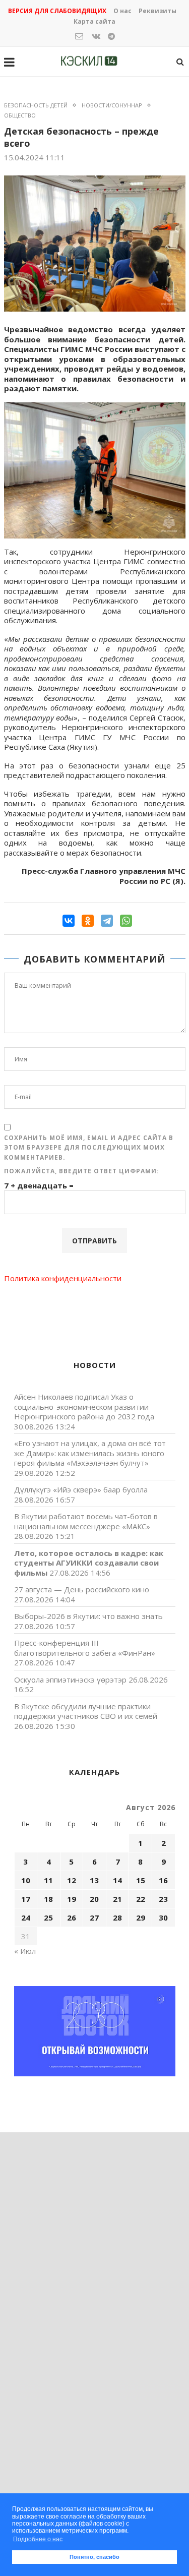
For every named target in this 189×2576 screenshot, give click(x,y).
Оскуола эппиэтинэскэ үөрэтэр (70, 1680)
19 (72, 1899)
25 (48, 1918)
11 (48, 1880)
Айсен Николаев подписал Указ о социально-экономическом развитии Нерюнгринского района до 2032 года (84, 1406)
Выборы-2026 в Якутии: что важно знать (88, 1616)
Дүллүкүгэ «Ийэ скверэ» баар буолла (81, 1489)
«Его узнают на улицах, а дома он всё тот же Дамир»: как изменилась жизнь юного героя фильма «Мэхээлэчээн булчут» (90, 1453)
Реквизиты (157, 11)
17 (26, 1899)
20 (94, 1899)
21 (117, 1899)
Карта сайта (94, 21)
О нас (122, 11)
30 (163, 1918)
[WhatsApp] (126, 921)
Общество (20, 115)
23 (163, 1899)
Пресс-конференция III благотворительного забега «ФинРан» (85, 1648)
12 (72, 1880)
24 (26, 1918)
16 (163, 1880)
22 (141, 1899)
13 (94, 1880)
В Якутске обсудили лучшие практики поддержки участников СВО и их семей (86, 1711)
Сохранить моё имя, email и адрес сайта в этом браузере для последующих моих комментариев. (89, 1148)
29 (141, 1918)
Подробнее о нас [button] (38, 2539)
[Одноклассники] (88, 921)
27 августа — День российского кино (82, 1589)
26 (72, 1918)
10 (26, 1880)
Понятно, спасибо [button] (94, 2557)
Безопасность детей (36, 105)
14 (117, 1880)
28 (117, 1918)
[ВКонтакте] (69, 921)
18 (48, 1899)
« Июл (25, 1951)
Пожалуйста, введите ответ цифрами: (82, 1171)
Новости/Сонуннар (112, 105)
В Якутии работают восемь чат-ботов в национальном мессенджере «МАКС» (86, 1521)
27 (94, 1918)
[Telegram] (107, 921)
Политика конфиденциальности (63, 1278)
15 (141, 1880)
